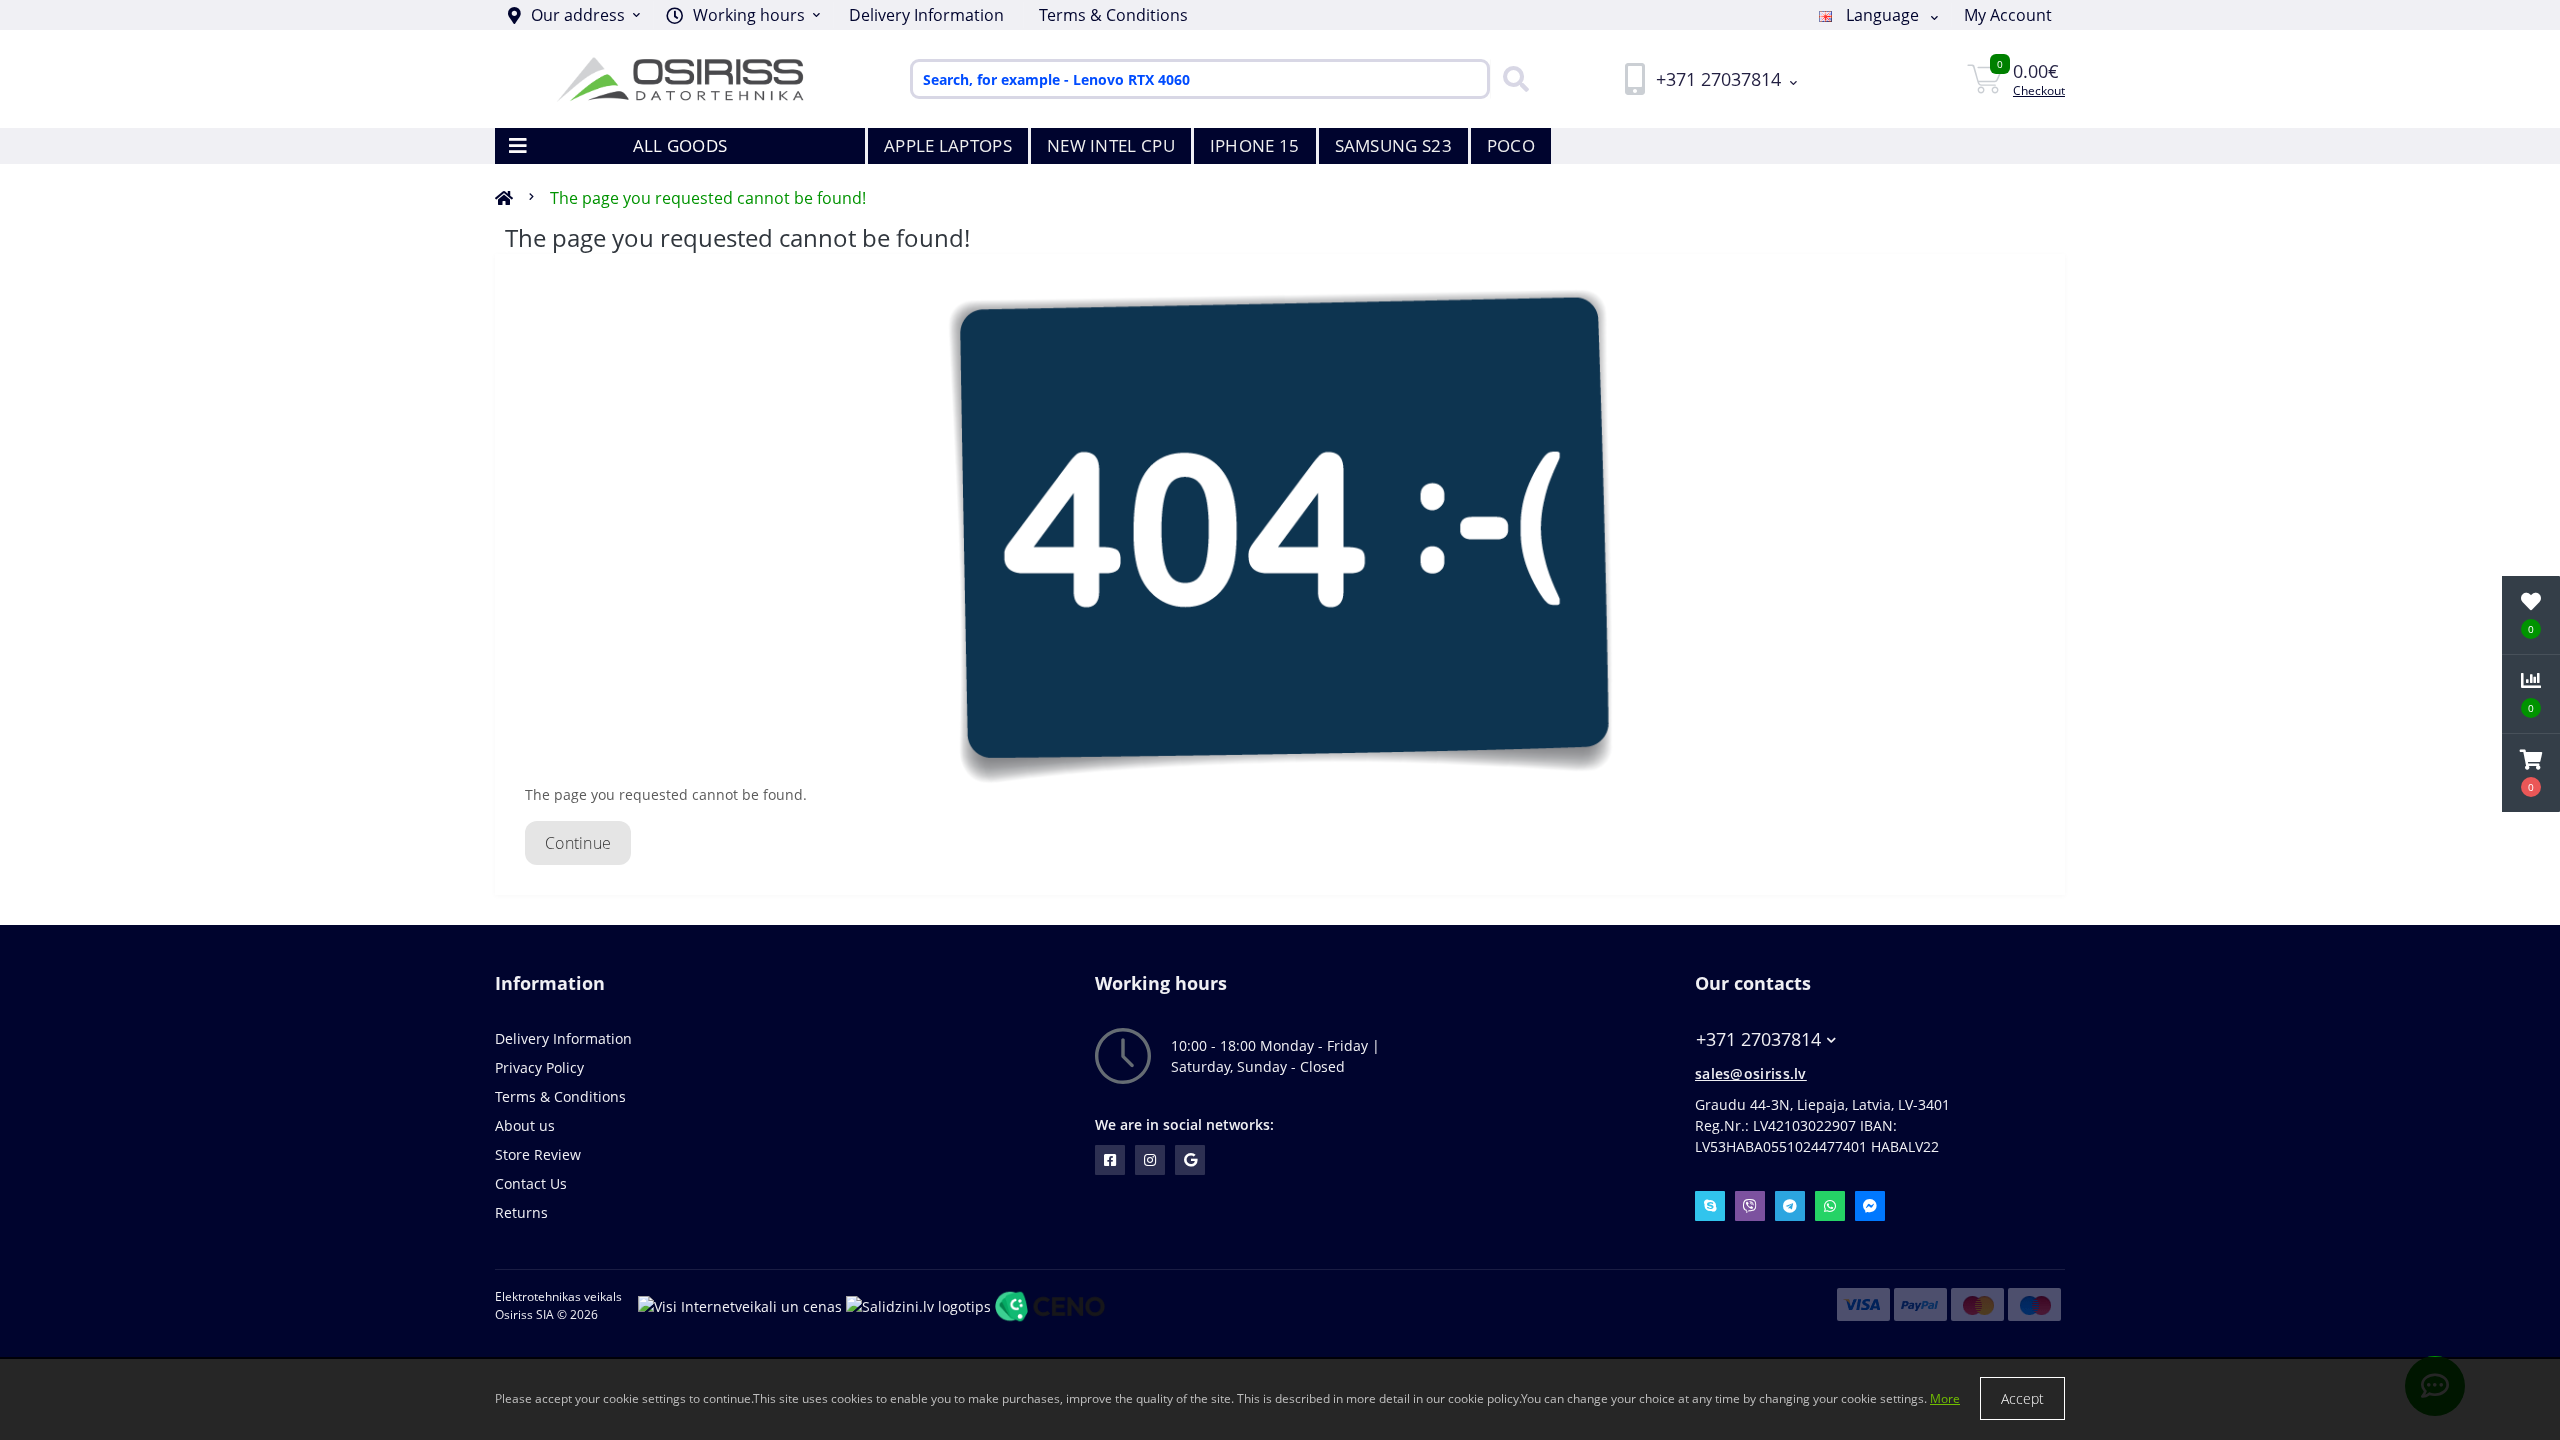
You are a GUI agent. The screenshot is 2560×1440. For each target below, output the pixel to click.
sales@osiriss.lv (1751, 1073)
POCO (1511, 145)
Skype (1710, 1206)
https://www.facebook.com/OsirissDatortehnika (1110, 1160)
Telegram (1790, 1206)
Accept (2022, 1398)
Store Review (538, 1154)
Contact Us (531, 1183)
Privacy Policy (539, 1067)
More (1945, 1398)
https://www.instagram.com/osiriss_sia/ (1150, 1160)
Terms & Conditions (1113, 15)
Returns (521, 1212)
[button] (743, 15)
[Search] (1511, 79)
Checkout (2039, 90)
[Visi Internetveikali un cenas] (740, 1304)
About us (525, 1125)
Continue (578, 843)
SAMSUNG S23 (1393, 145)
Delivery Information (926, 15)
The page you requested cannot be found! (708, 198)
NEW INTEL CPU (1111, 145)
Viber (1750, 1206)
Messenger (1870, 1206)
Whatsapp (1830, 1206)
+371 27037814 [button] (1758, 1039)
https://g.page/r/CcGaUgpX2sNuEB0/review (1190, 1160)
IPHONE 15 (1255, 145)
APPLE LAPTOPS (948, 145)
